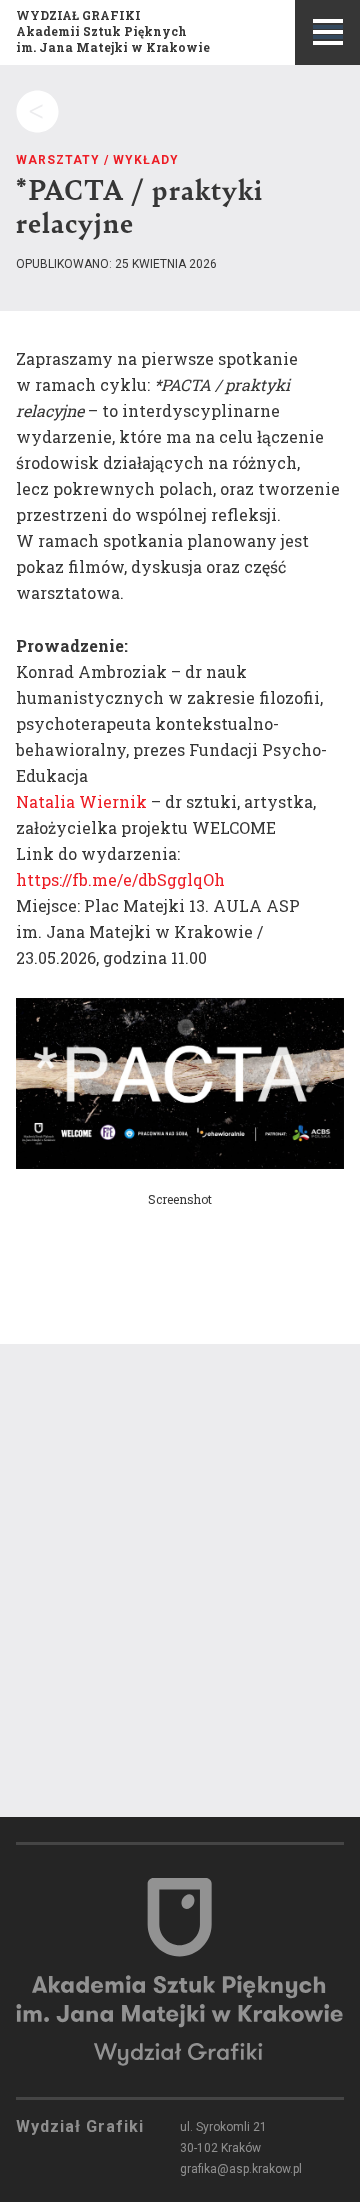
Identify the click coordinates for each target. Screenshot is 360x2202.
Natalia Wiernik (81, 801)
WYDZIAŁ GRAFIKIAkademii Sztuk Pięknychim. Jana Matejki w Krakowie (113, 31)
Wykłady (146, 160)
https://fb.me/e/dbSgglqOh (120, 879)
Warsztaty (58, 160)
